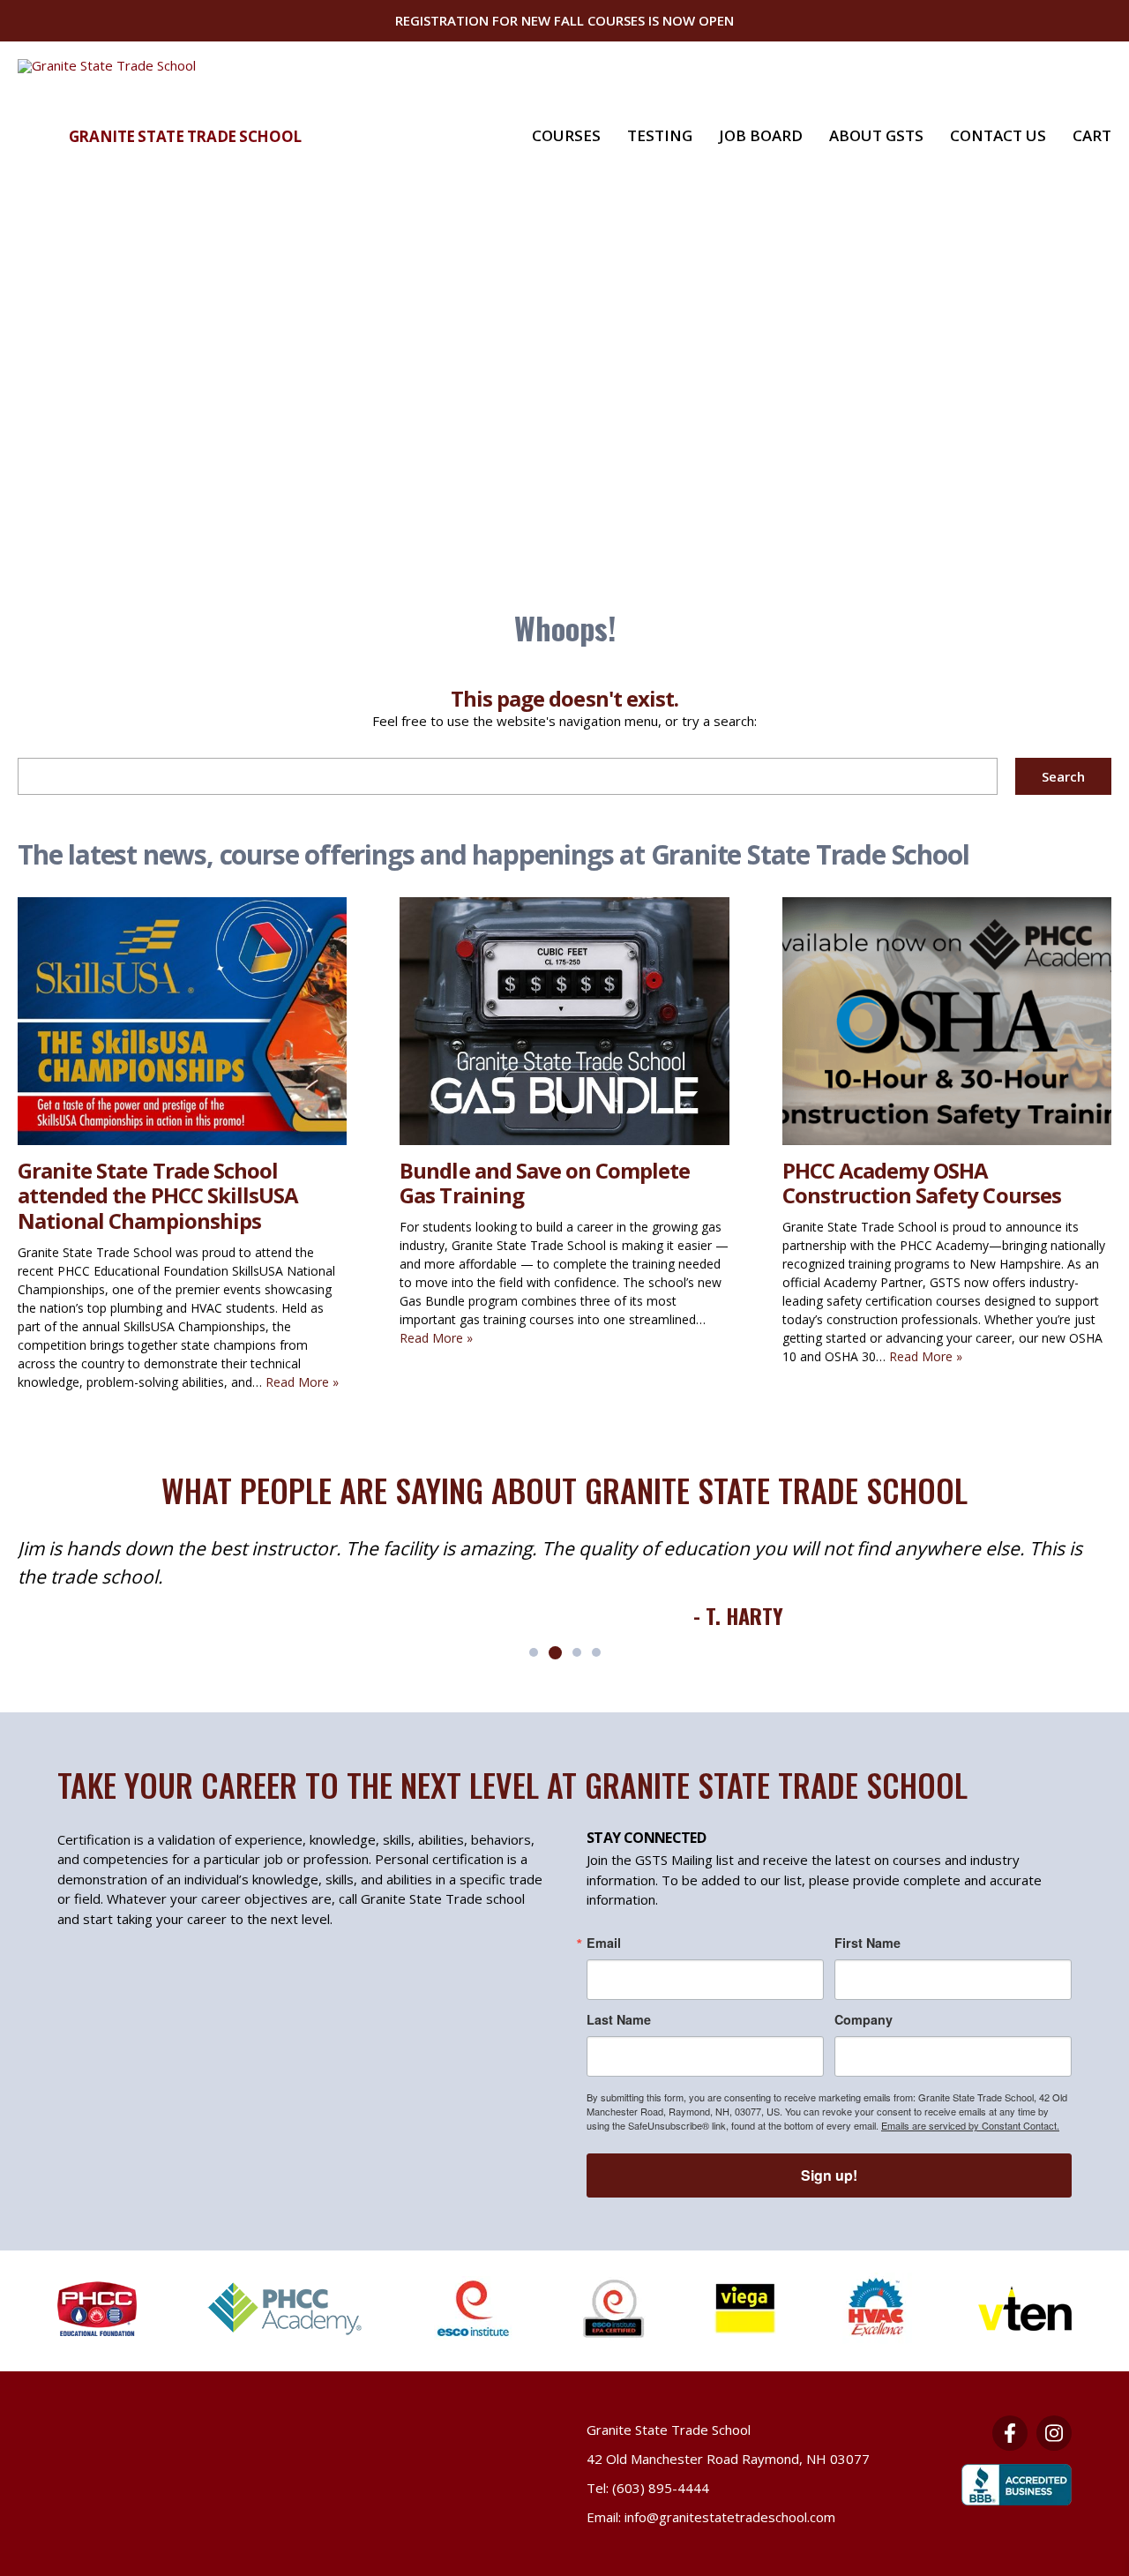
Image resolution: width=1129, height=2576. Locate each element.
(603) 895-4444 (661, 2488)
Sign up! (829, 2175)
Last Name (619, 2019)
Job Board (761, 135)
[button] (534, 1652)
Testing (660, 135)
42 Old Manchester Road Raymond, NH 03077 (728, 2459)
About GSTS (876, 135)
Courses (566, 135)
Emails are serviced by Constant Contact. (970, 2125)
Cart (1092, 135)
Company (864, 2019)
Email (604, 1943)
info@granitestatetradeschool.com (730, 2517)
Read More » (302, 1382)
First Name (867, 1943)
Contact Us (998, 135)
